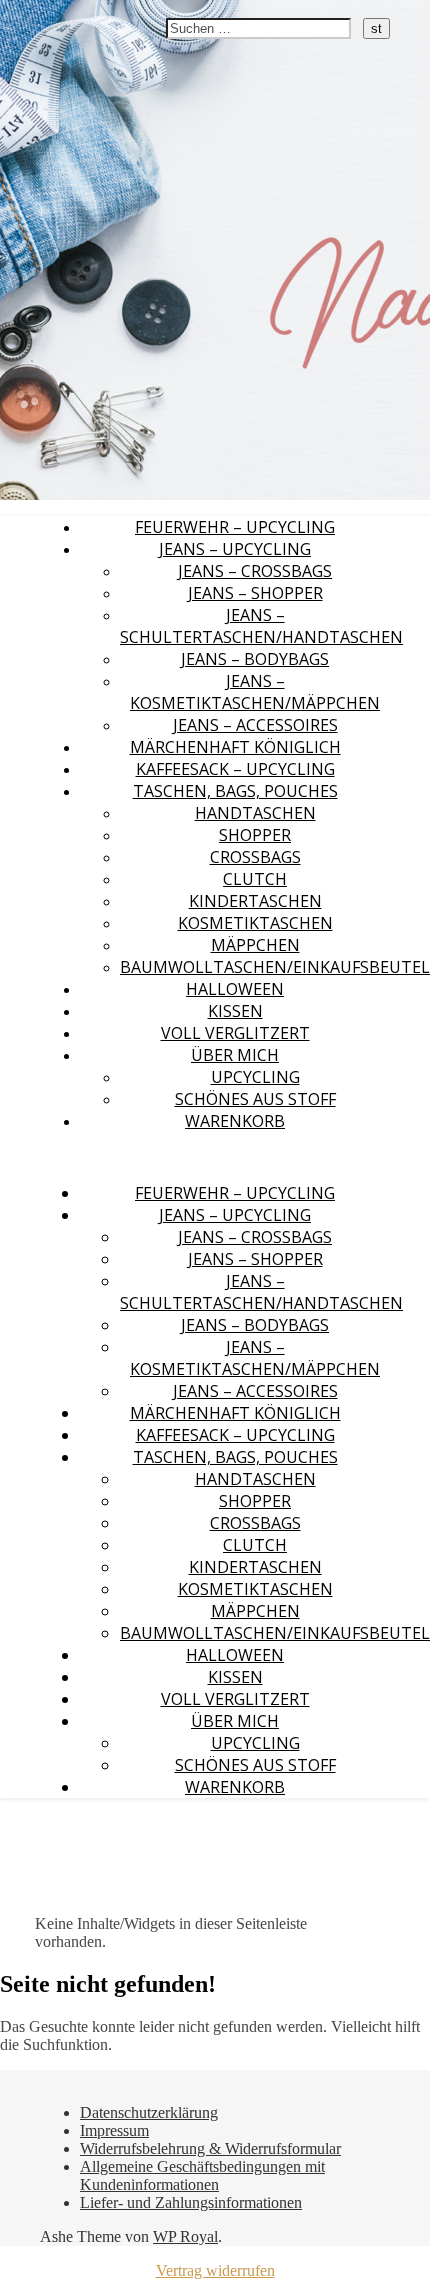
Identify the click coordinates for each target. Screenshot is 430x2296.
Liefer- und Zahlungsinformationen (191, 2202)
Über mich (235, 1055)
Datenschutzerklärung (149, 2112)
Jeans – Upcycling (235, 549)
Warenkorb (235, 1121)
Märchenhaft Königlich (235, 747)
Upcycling (255, 1077)
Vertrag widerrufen (215, 2270)
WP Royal (185, 2236)
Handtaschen (255, 813)
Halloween (235, 989)
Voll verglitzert (235, 1033)
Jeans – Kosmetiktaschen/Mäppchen (255, 692)
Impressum (114, 2130)
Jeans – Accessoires (255, 725)
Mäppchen (255, 945)
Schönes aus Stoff (255, 1099)
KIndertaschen (255, 901)
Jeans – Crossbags (255, 571)
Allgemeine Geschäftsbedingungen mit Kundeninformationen (202, 2175)
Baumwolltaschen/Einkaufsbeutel (275, 967)
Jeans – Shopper (255, 593)
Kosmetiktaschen (255, 923)
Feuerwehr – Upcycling (235, 527)
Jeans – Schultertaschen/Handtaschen (261, 626)
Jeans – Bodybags (255, 659)
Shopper (255, 835)
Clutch (255, 879)
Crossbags (255, 857)
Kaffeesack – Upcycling (235, 769)
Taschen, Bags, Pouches (235, 791)
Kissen (235, 1011)
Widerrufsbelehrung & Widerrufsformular (210, 2148)
